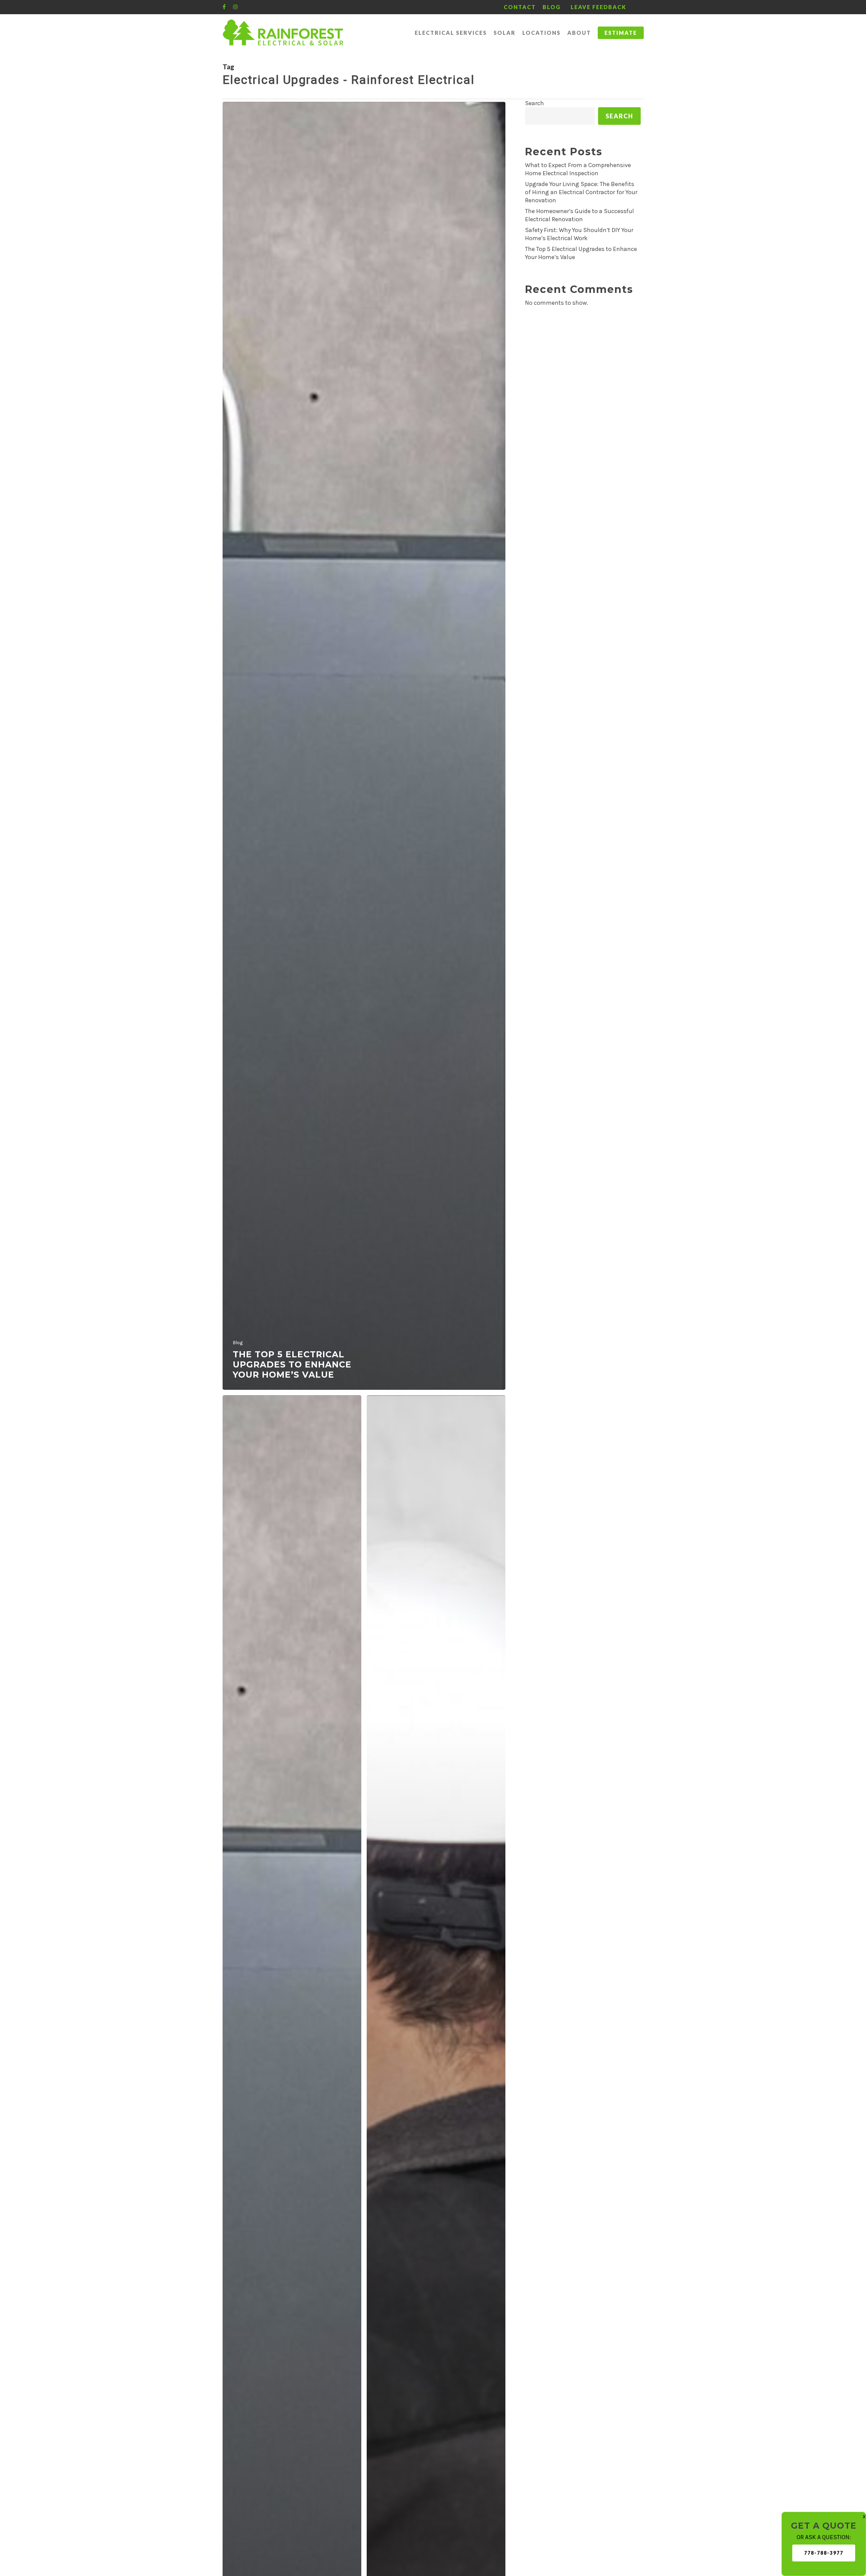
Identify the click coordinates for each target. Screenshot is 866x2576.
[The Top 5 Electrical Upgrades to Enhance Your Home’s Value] (364, 746)
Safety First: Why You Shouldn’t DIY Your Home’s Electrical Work (579, 234)
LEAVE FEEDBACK (598, 7)
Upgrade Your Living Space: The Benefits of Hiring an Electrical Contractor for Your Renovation (581, 192)
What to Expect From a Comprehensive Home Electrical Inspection (578, 169)
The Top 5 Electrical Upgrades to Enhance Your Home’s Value (581, 253)
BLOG (552, 7)
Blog (238, 1343)
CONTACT (520, 7)
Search (534, 103)
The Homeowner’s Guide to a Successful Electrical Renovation (579, 215)
